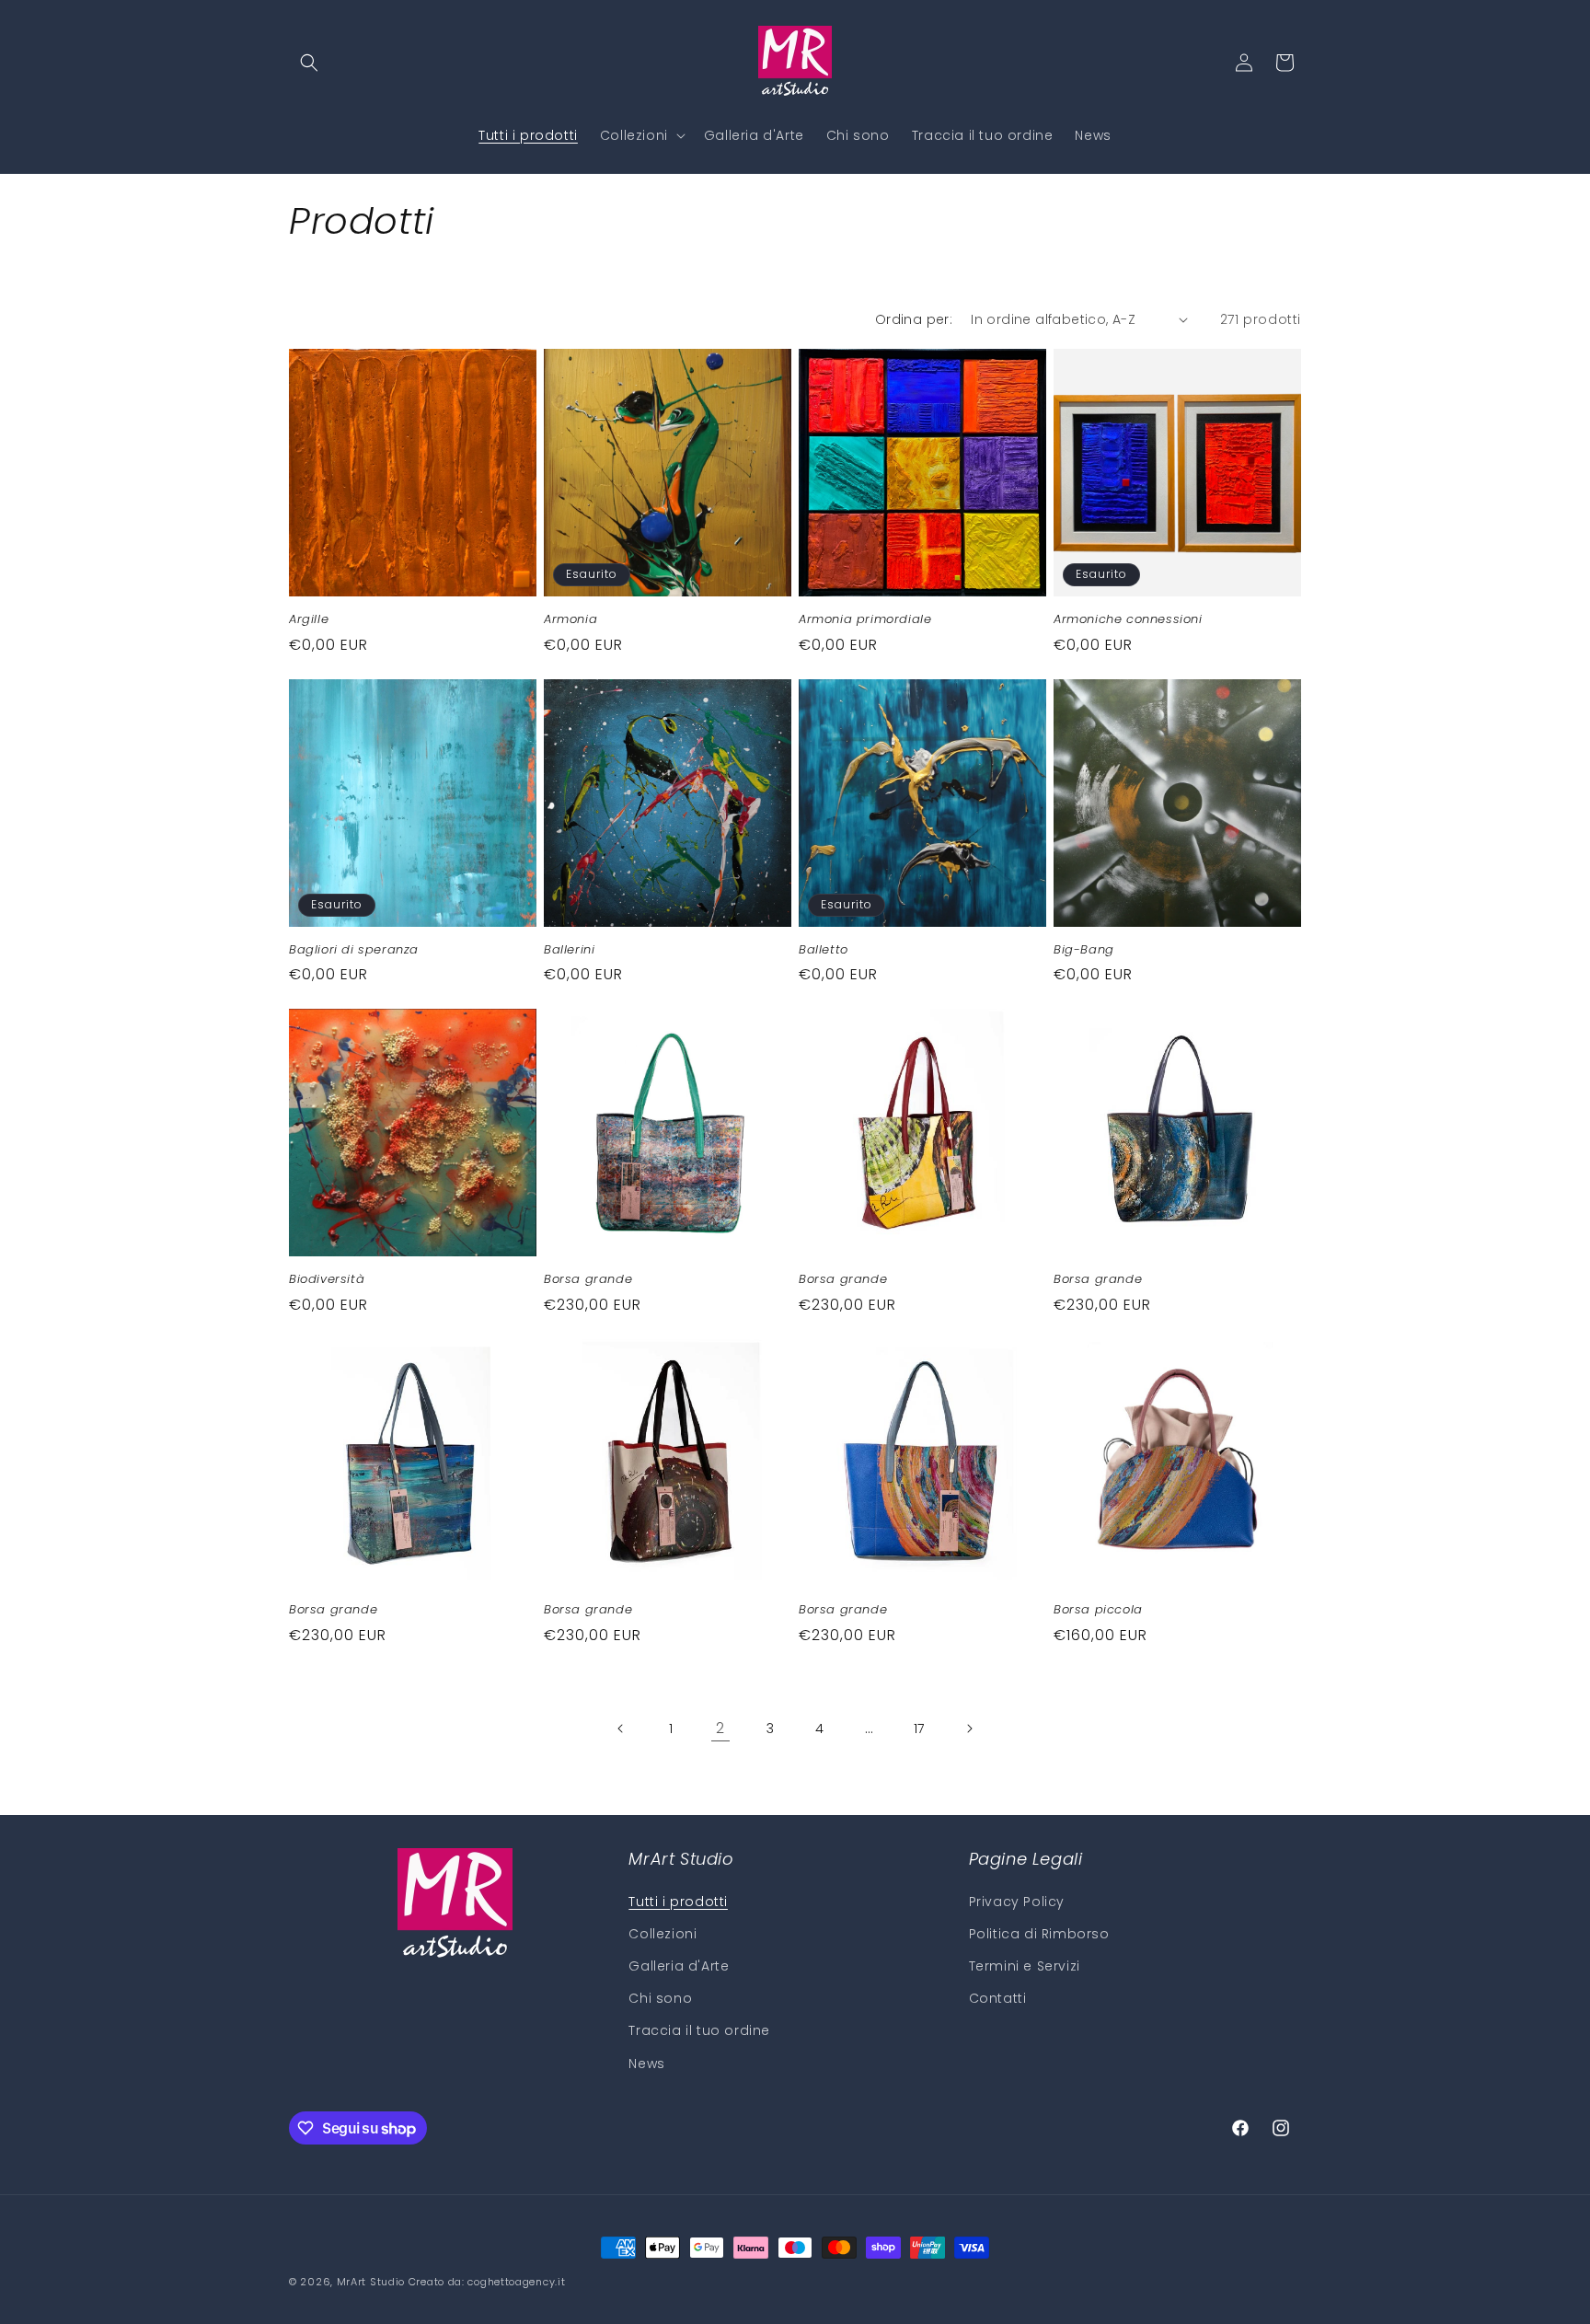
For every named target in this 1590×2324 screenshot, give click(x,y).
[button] (309, 63)
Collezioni (662, 1934)
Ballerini (569, 950)
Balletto (824, 950)
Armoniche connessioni (1128, 620)
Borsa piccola (1098, 1610)
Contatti (998, 1998)
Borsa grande (588, 1280)
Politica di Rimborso (1039, 1934)
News (646, 2064)
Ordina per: (914, 319)
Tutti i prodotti (678, 1902)
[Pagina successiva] (969, 1729)
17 (919, 1729)
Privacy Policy (1017, 1902)
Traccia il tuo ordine (699, 2030)
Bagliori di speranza (354, 950)
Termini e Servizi (1025, 1966)
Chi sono (660, 1998)
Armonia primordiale (865, 620)
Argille (309, 620)
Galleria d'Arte (679, 1966)
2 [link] (720, 1728)
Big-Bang (1084, 950)
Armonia (570, 620)
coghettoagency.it (516, 2282)
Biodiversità (327, 1280)
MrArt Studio (371, 2282)
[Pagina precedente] (621, 1729)
